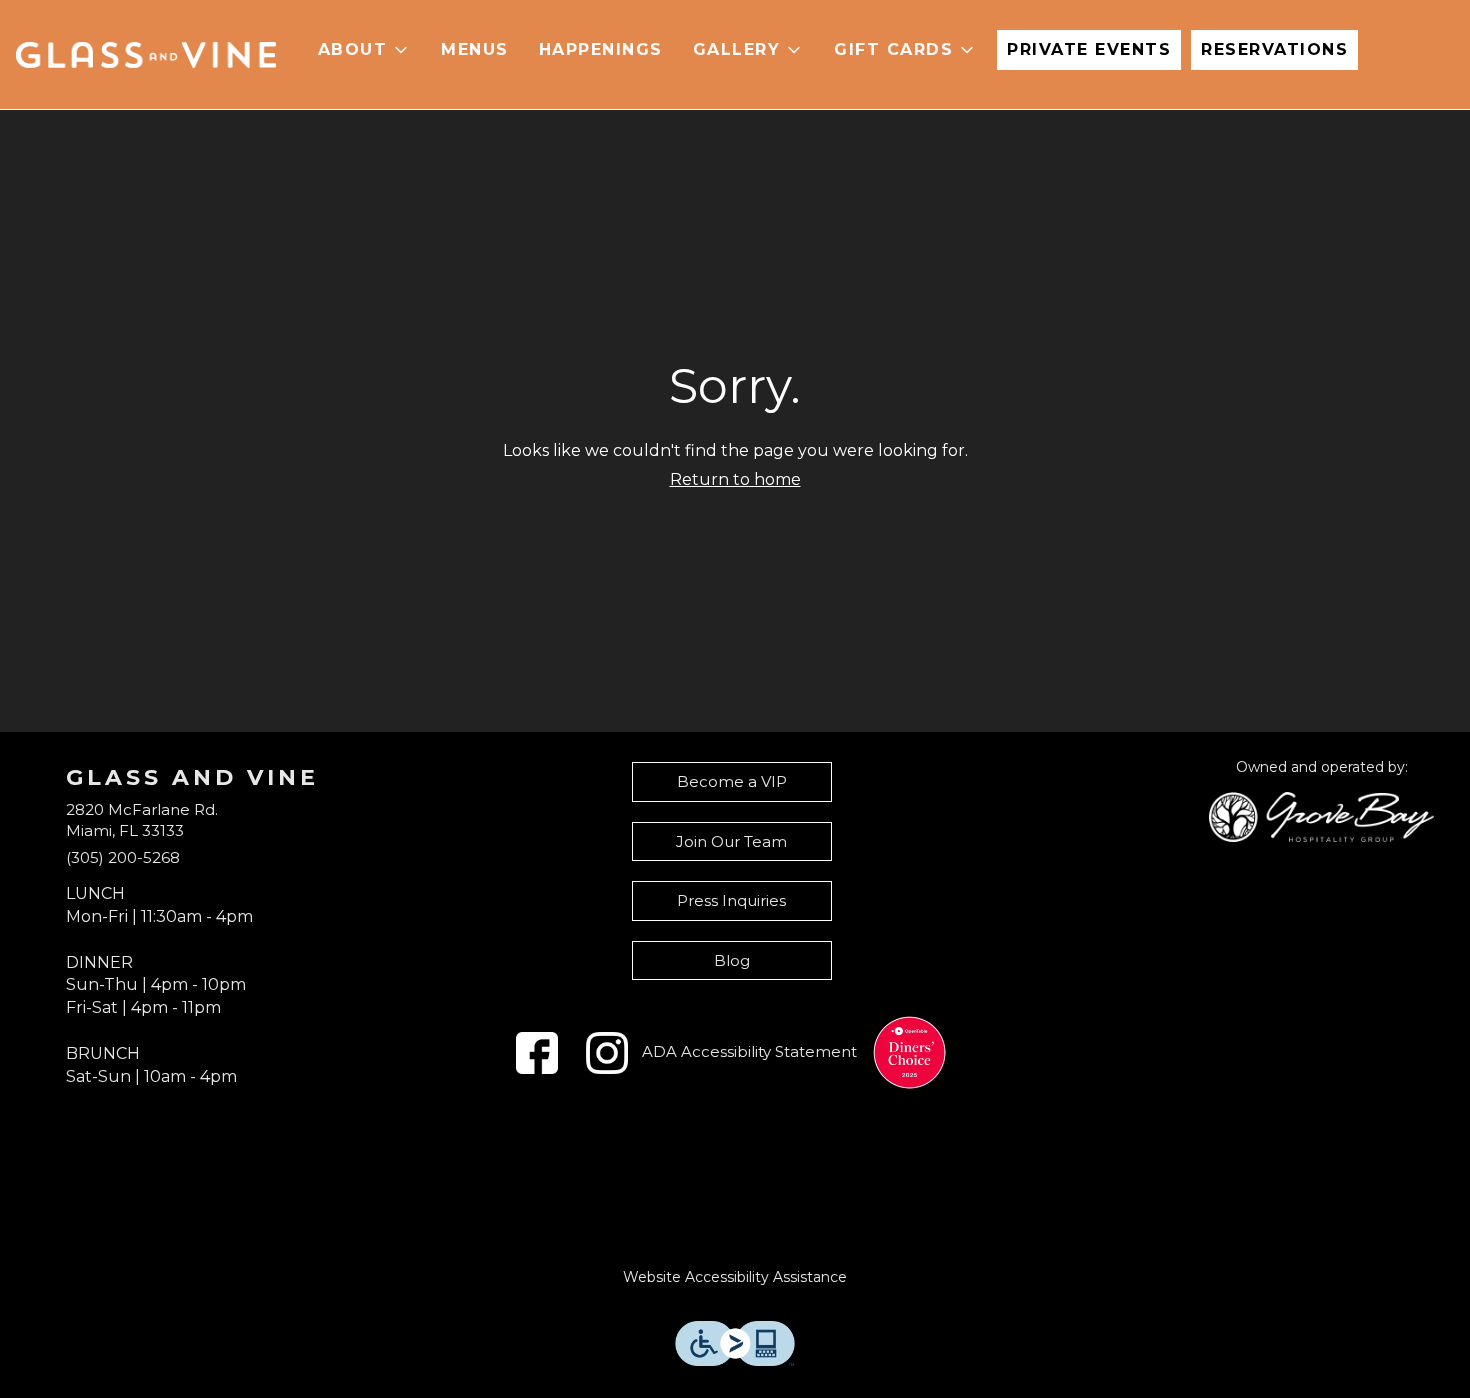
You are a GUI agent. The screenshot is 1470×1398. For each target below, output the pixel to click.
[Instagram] (607, 1053)
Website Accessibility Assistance (735, 1277)
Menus (475, 49)
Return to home (735, 479)
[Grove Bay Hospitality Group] (1321, 815)
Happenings (601, 49)
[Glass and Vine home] (146, 55)
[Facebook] (537, 1053)
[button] (365, 50)
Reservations (1274, 49)
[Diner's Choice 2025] (909, 1052)
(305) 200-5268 (123, 857)
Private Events (1089, 49)
